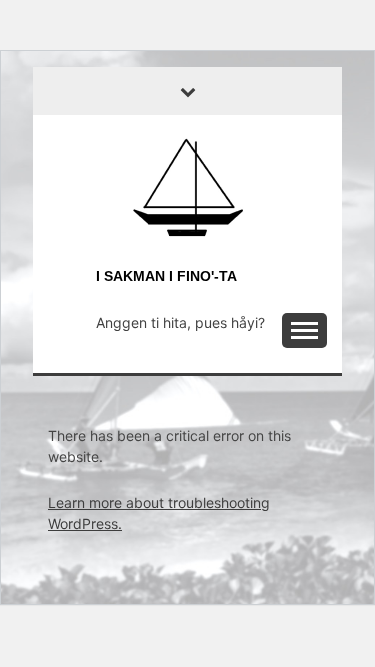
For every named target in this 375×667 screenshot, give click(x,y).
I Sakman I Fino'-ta (166, 276)
